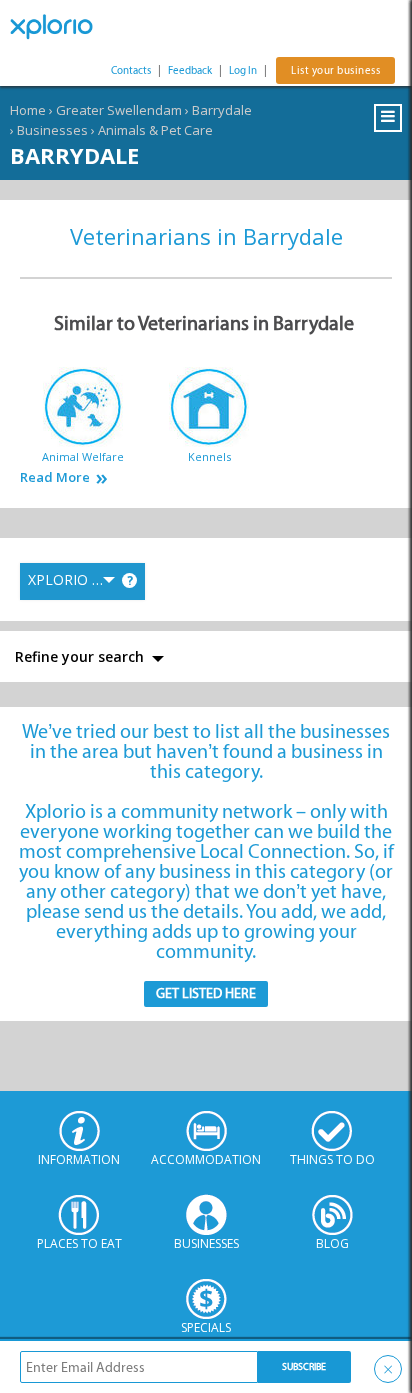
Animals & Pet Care (155, 130)
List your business (335, 70)
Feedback (190, 70)
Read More (55, 477)
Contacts (131, 70)
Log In (243, 70)
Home (28, 110)
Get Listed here (206, 993)
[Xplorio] (60, 27)
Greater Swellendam (119, 110)
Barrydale (222, 110)
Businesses (52, 130)
